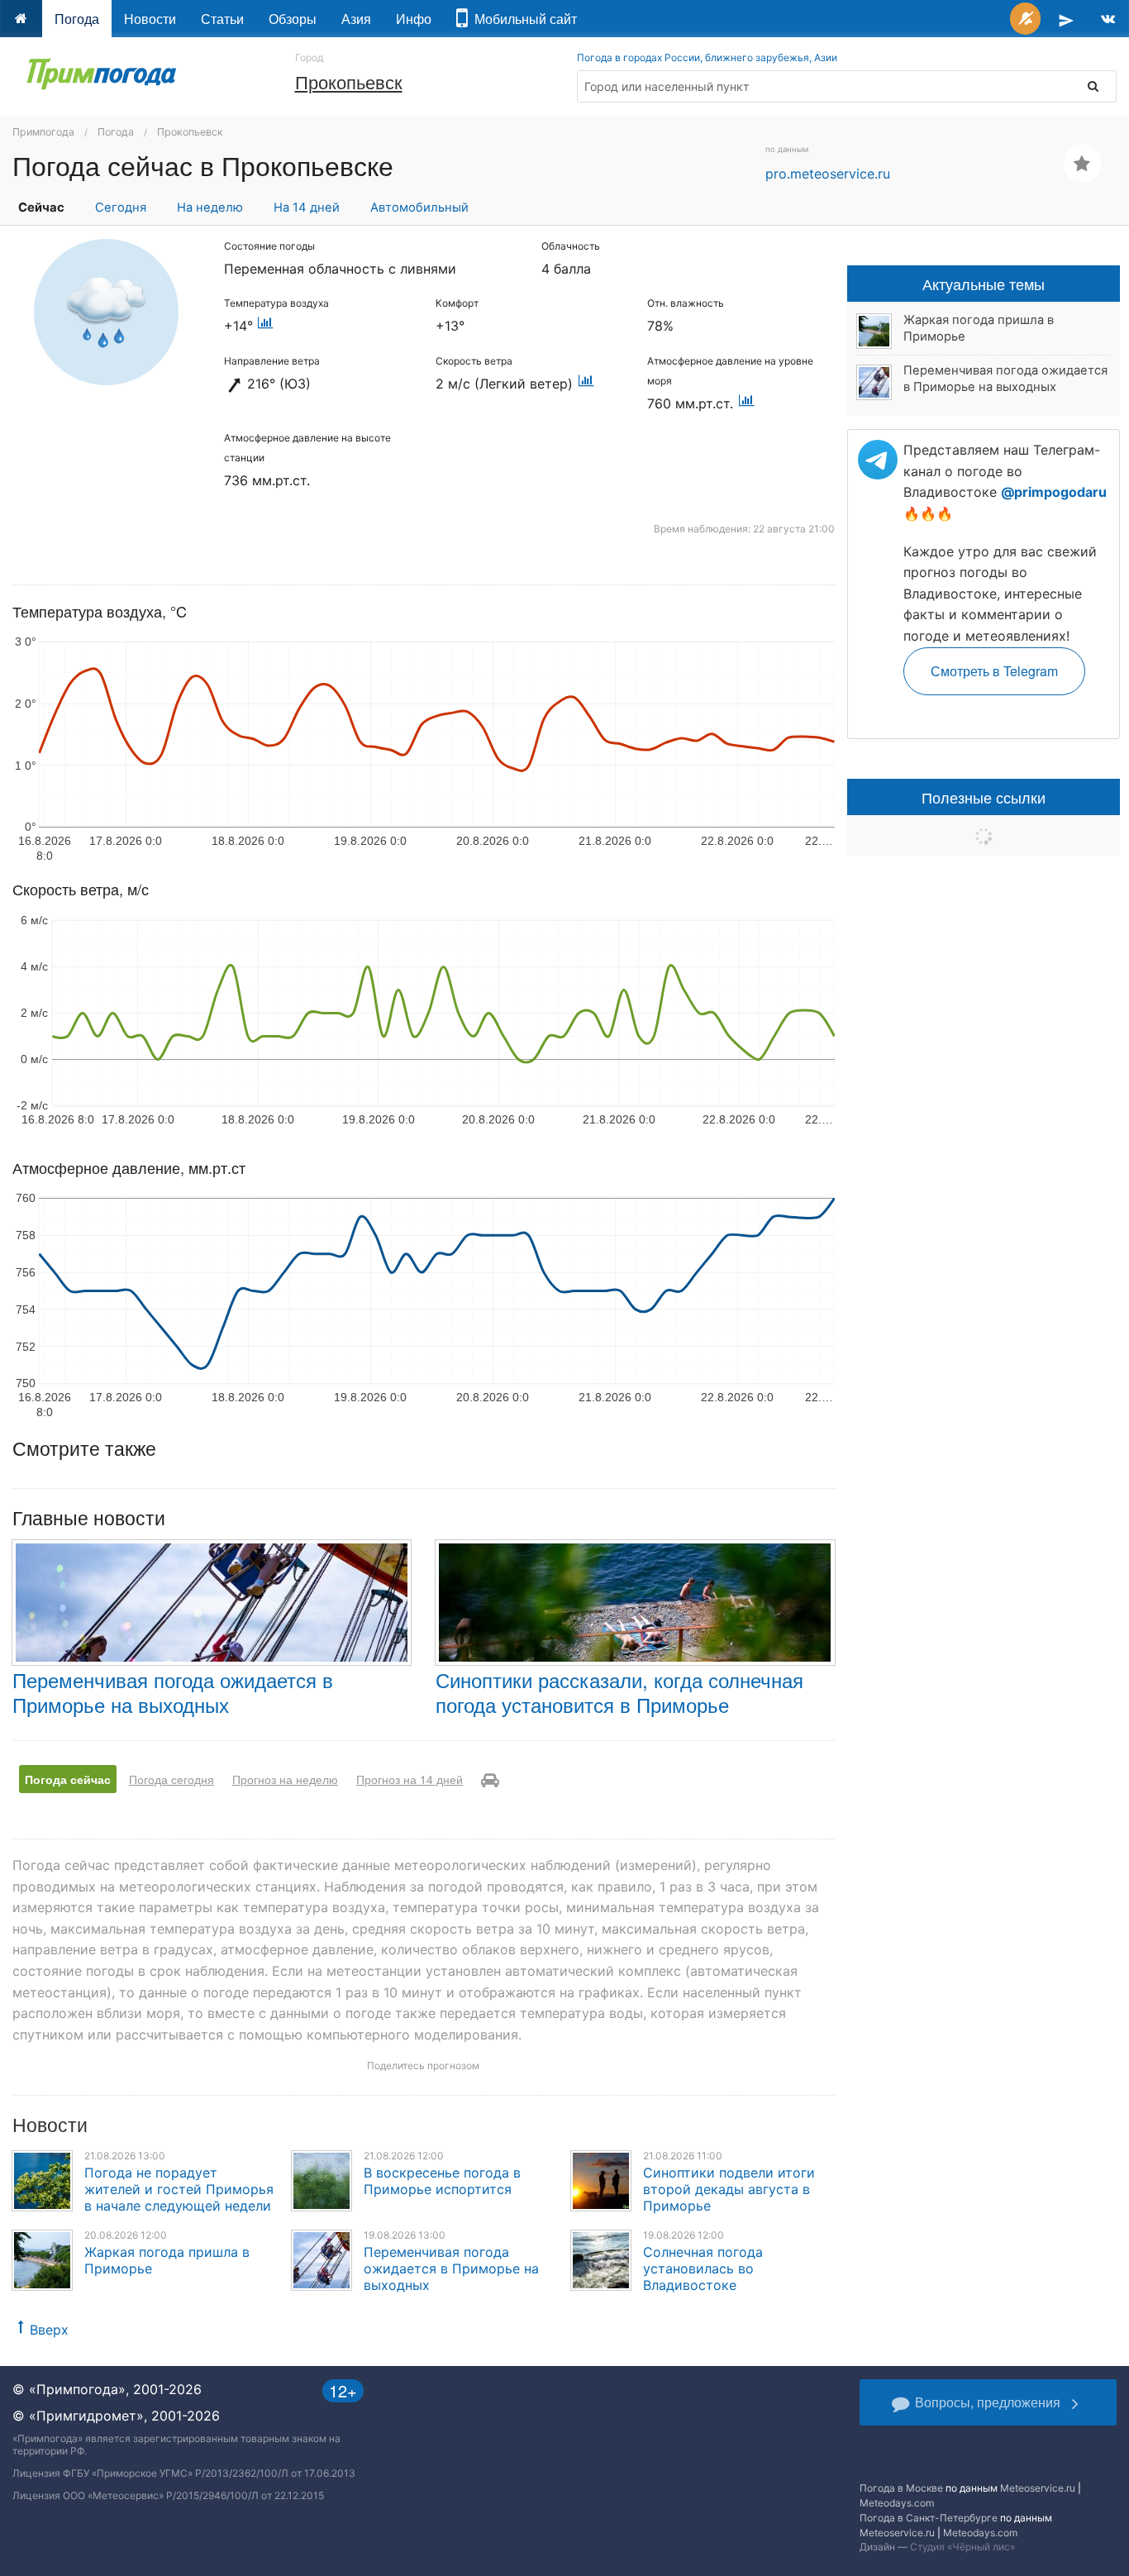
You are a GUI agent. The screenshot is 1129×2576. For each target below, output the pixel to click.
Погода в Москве (901, 2488)
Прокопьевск (349, 81)
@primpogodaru (1054, 492)
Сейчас (41, 208)
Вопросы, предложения (988, 2402)
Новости (150, 19)
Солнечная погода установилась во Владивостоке (703, 2268)
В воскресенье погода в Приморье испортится (442, 2181)
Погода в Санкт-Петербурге (929, 2518)
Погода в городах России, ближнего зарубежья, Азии (707, 57)
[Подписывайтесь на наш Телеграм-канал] (1066, 19)
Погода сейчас (68, 1779)
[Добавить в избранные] (1082, 163)
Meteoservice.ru (1038, 2488)
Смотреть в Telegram (994, 671)
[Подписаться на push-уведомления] (1025, 19)
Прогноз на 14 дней (410, 1779)
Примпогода (43, 132)
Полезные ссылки (984, 797)
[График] (266, 326)
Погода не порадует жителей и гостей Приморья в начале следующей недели (179, 2189)
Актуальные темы (984, 284)
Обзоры (293, 19)
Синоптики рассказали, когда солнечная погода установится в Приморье (619, 1692)
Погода (77, 19)
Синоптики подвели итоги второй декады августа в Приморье (729, 2189)
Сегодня (121, 208)
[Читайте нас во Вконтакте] (1108, 19)
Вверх (49, 2330)
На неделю (210, 208)
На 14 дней (307, 208)
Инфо (414, 19)
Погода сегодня (171, 1779)
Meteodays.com (897, 2503)
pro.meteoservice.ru (828, 174)
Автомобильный (419, 208)
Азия (356, 19)
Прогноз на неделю (285, 1779)
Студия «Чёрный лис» (962, 2547)
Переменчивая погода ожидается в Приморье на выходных (173, 1692)
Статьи (222, 19)
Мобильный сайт (522, 19)
